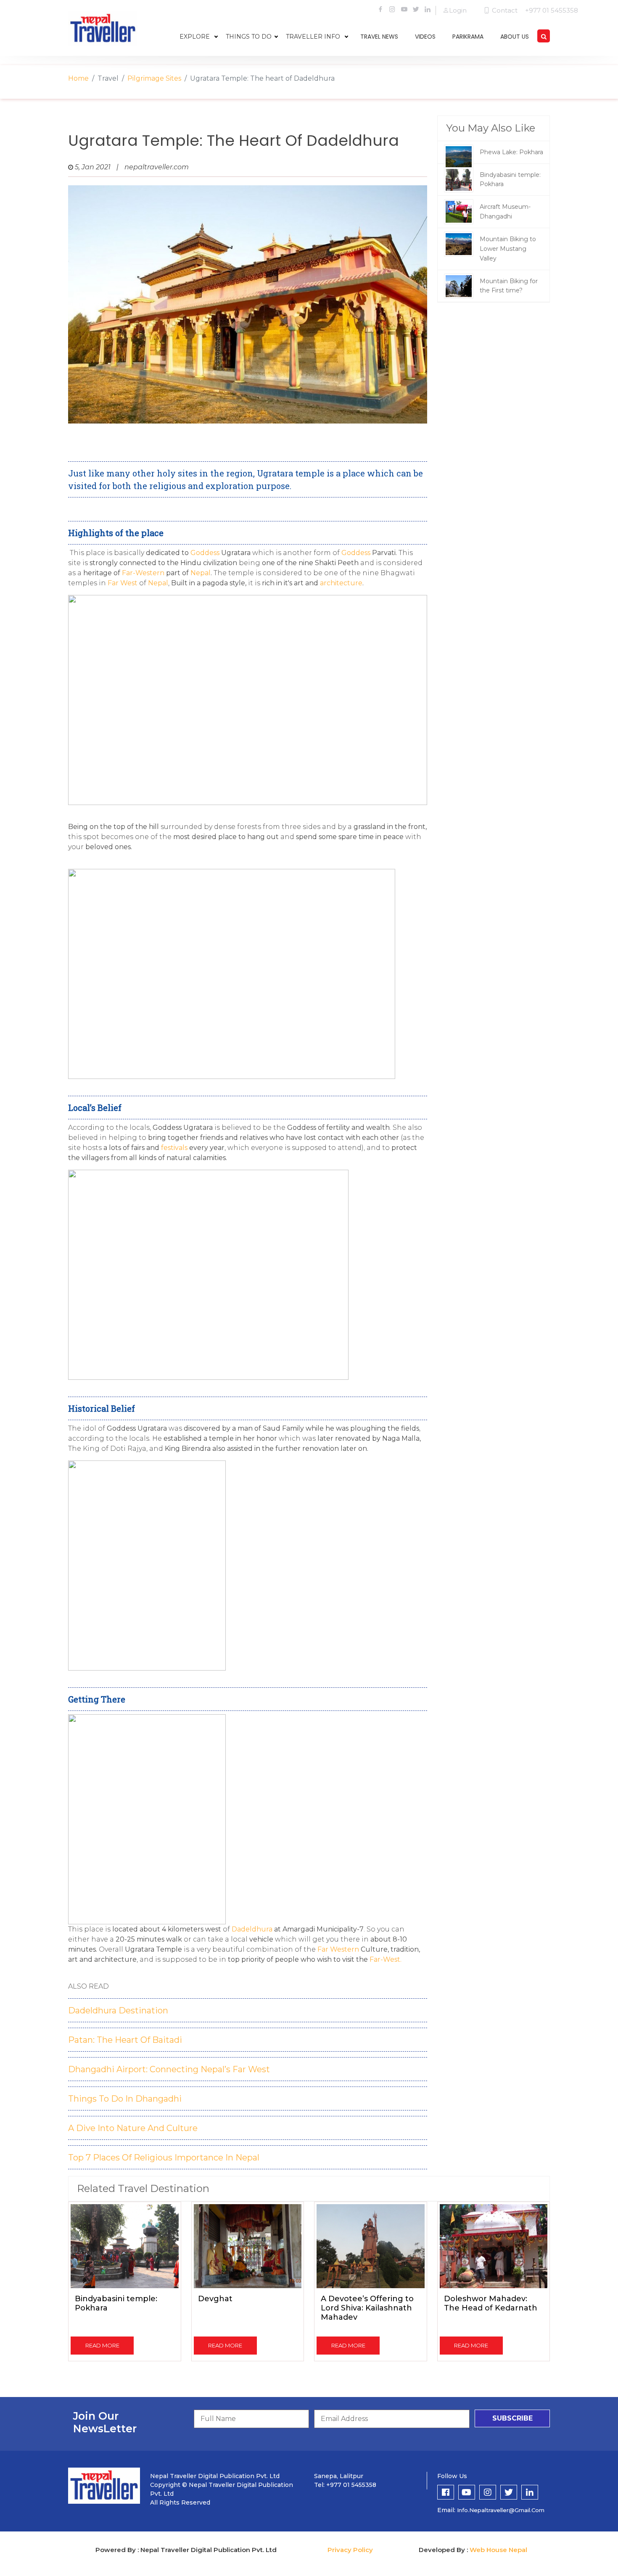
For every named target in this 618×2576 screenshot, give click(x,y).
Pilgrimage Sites (154, 78)
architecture (340, 583)
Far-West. (385, 1959)
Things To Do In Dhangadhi (125, 2099)
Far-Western (143, 573)
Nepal (201, 573)
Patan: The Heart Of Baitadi (125, 2040)
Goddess (205, 553)
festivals (174, 1148)
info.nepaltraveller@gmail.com (501, 2510)
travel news (379, 37)
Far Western (337, 1949)
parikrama (468, 37)
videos (425, 37)
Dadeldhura (252, 1929)
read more (102, 2345)
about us (515, 37)
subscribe (512, 2418)
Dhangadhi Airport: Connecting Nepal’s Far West (169, 2069)
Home (78, 78)
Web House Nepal (498, 2550)
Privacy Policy (350, 2550)
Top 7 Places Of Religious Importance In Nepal (164, 2158)
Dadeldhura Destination (118, 2010)
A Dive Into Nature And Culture (133, 2128)
